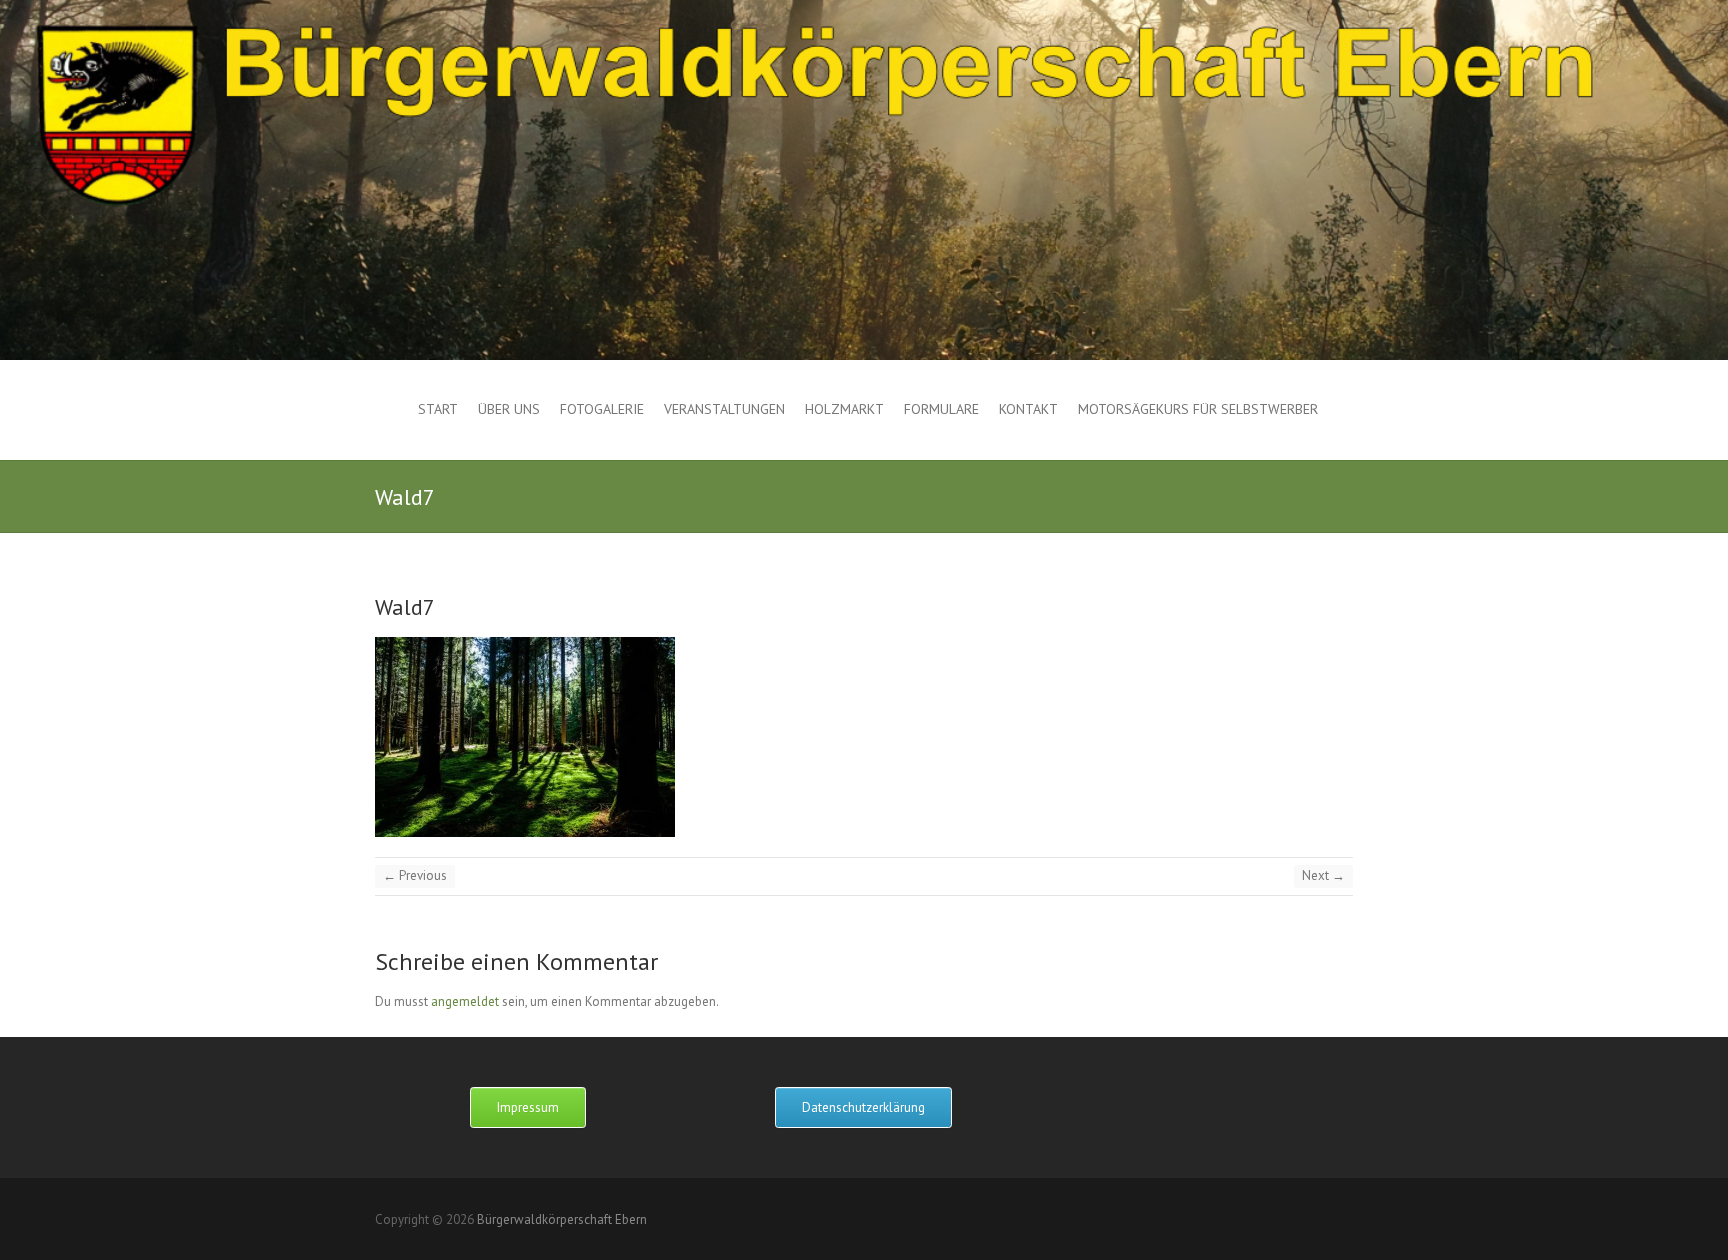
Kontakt (1028, 409)
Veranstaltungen (724, 409)
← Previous (415, 875)
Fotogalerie (602, 409)
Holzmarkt (844, 409)
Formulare (941, 409)
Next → (1323, 875)
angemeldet (465, 1001)
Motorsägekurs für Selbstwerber (1198, 409)
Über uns (509, 409)
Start (438, 409)
